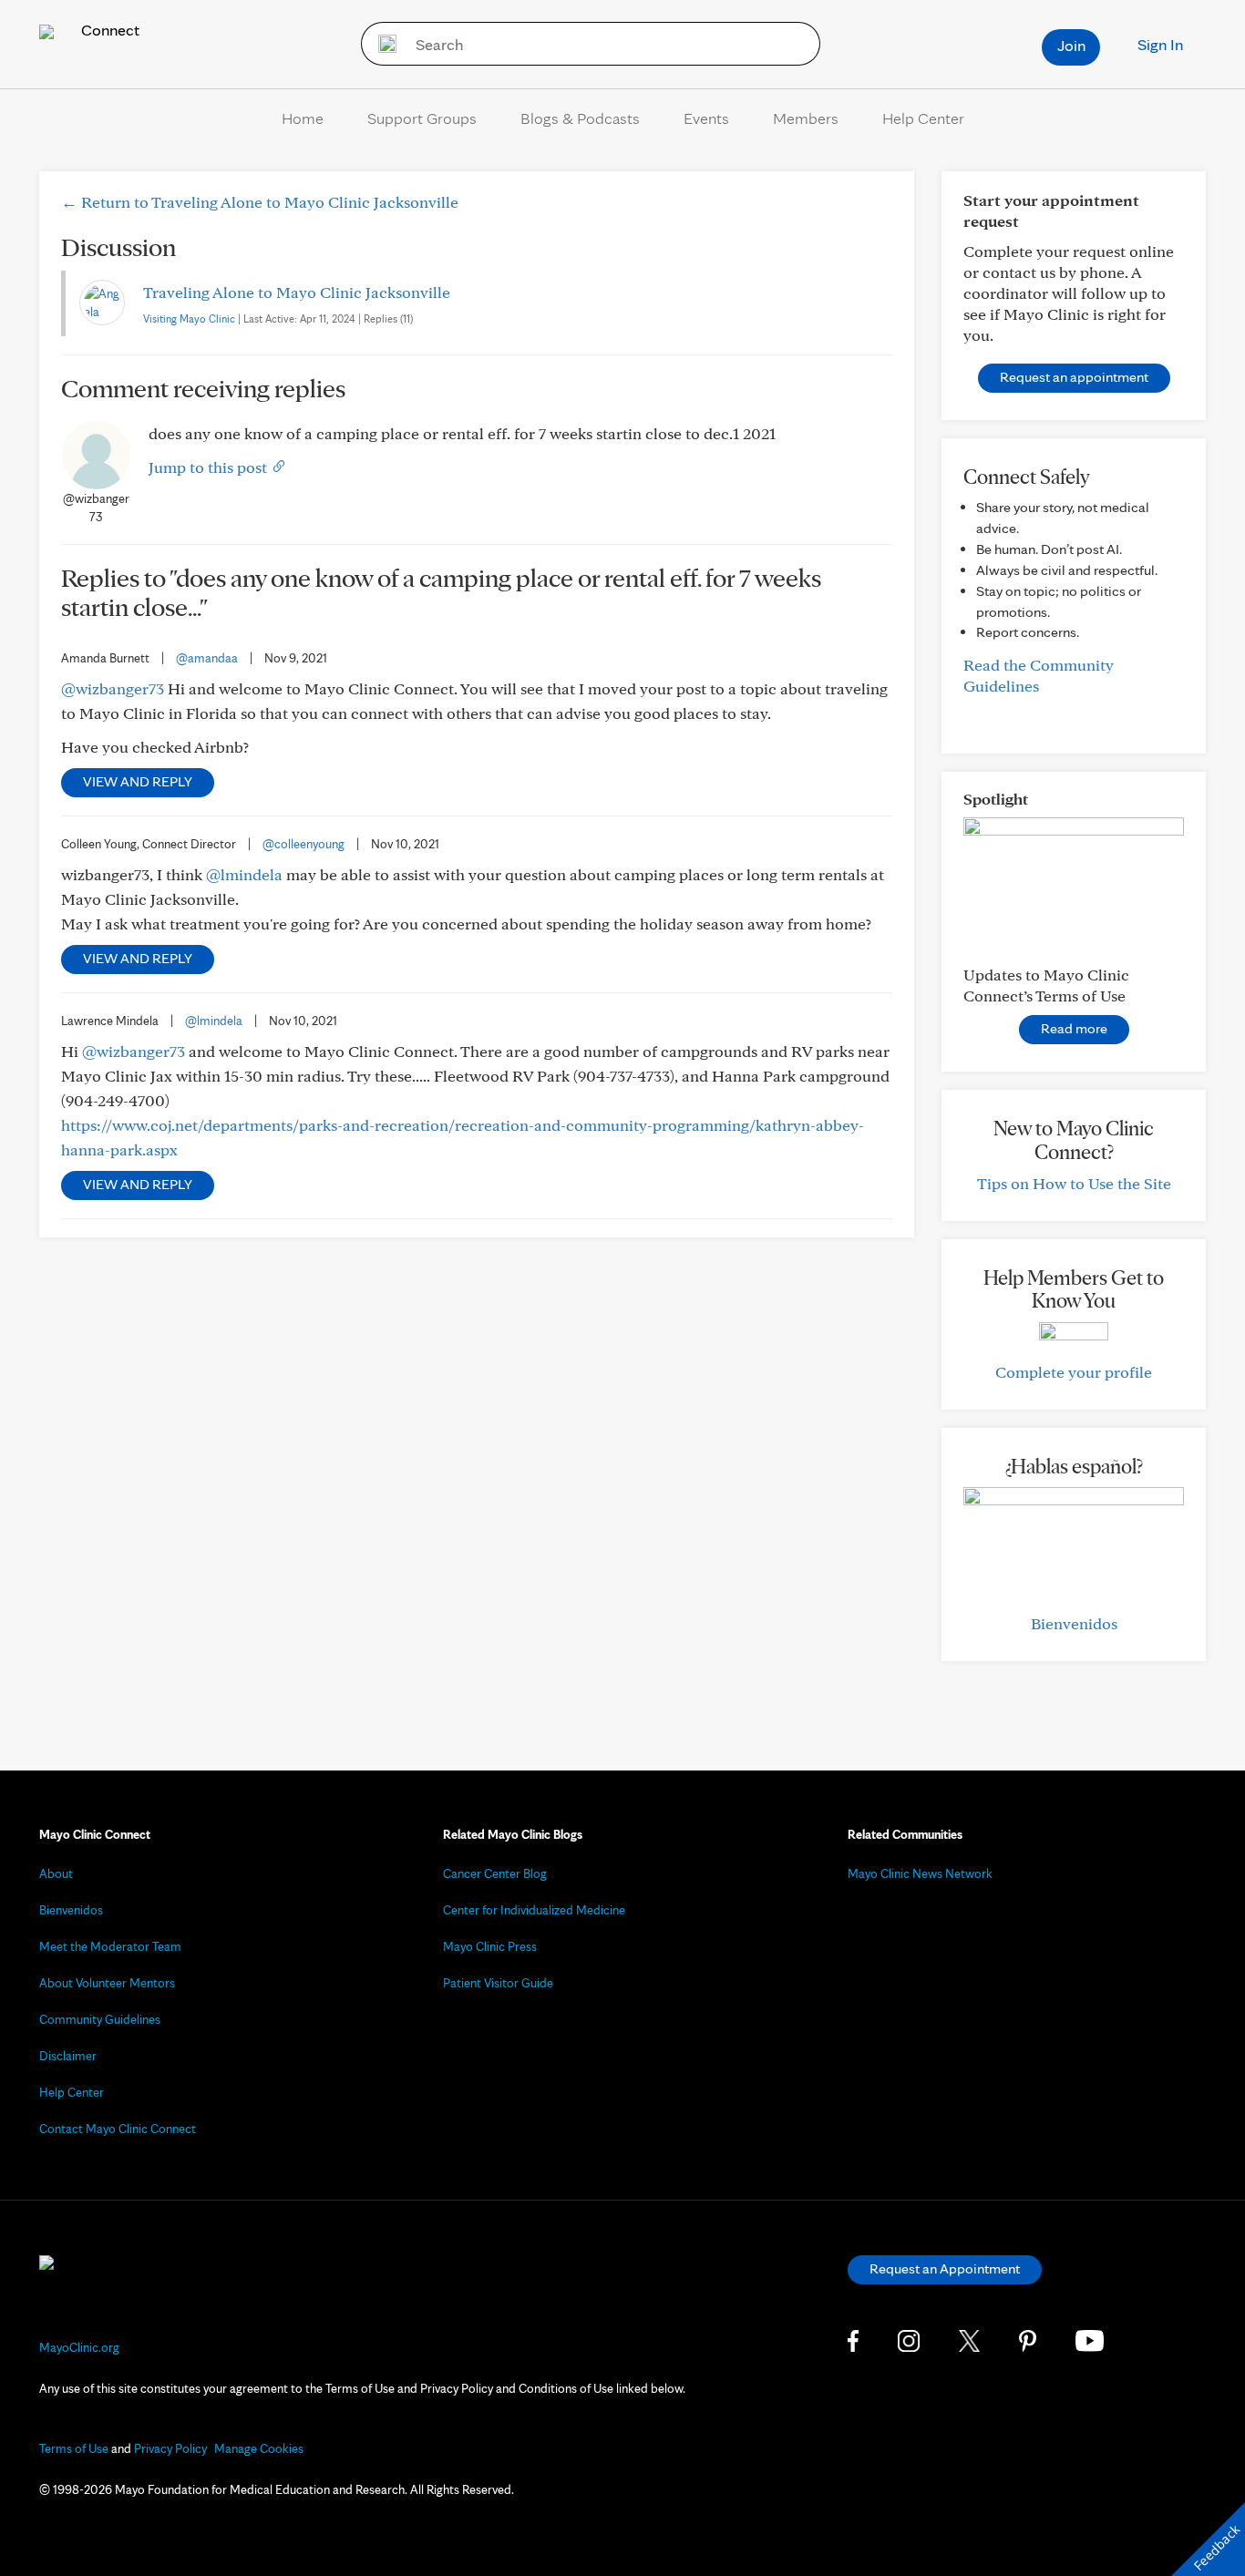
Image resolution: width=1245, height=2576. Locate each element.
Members (806, 118)
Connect (108, 30)
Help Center (923, 118)
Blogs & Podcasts (580, 118)
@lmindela (244, 874)
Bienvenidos (1074, 1623)
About (56, 1873)
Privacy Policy (170, 2448)
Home (303, 118)
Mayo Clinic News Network (920, 1873)
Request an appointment (1074, 377)
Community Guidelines (100, 2019)
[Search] (381, 44)
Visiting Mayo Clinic (189, 318)
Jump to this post (210, 467)
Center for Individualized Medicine (534, 1910)
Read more (1074, 1028)
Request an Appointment (945, 2268)
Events (706, 118)
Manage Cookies (259, 2448)
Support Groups (422, 118)
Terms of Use (74, 2448)
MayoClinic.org (79, 2347)
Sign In (1160, 44)
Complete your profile (1074, 1372)
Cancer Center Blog (495, 1873)
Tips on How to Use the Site (1074, 1183)
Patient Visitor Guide (498, 1983)
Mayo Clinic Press (490, 1946)
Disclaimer (68, 2056)
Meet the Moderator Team (110, 1946)
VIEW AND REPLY (138, 781)
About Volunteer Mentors (107, 1983)
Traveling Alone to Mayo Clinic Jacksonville (297, 292)
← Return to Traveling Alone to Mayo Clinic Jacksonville (260, 202)
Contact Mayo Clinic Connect (118, 2129)
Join (1071, 45)
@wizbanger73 (113, 688)
